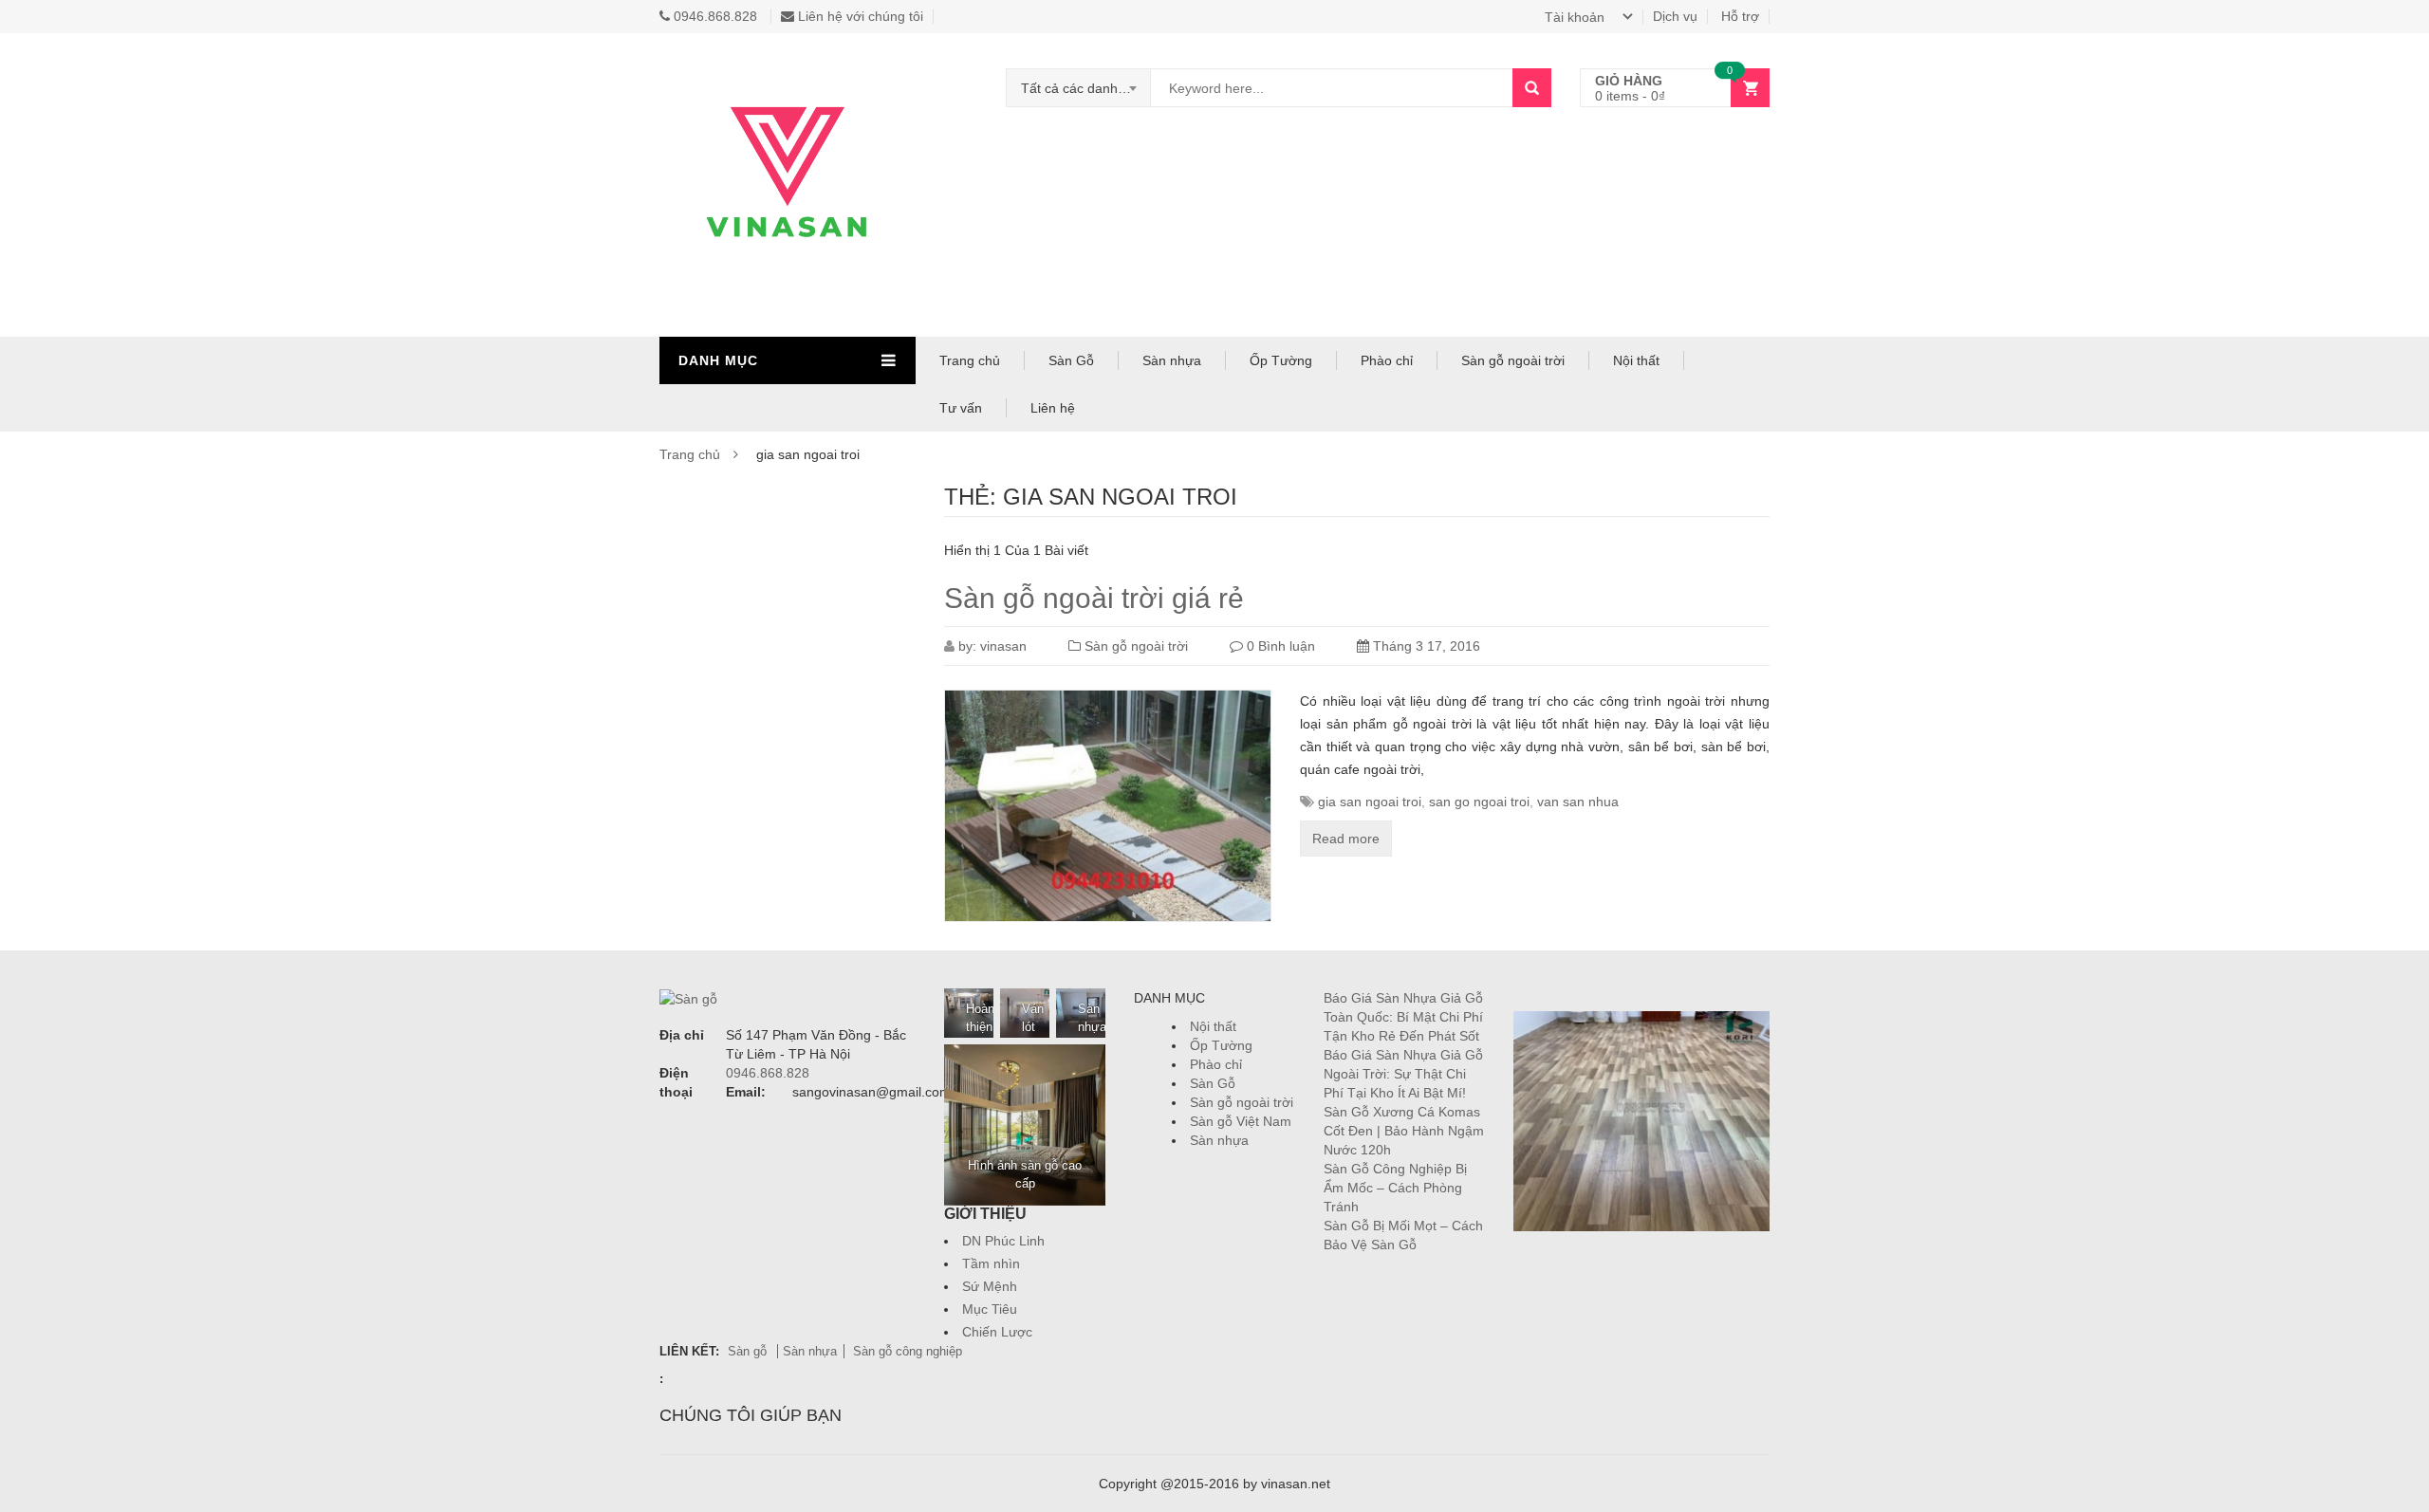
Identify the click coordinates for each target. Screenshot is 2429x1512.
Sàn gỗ (749, 1351)
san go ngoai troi (1479, 802)
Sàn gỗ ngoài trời (1513, 360)
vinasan (1003, 646)
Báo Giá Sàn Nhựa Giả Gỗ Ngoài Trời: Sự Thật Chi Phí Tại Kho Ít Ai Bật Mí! (1403, 1074)
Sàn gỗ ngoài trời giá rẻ (1094, 598)
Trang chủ (970, 360)
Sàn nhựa (1172, 360)
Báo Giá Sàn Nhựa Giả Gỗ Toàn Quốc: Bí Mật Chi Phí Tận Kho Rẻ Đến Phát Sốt (1403, 1017)
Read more (1346, 839)
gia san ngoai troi (1370, 802)
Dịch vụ (1675, 16)
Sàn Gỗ (1071, 360)
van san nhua (1578, 802)
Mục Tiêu (990, 1309)
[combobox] (1079, 88)
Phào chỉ (1387, 360)
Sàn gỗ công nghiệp (908, 1351)
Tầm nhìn (991, 1263)
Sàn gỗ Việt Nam (1241, 1121)
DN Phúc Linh (1003, 1241)
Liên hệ (1053, 408)
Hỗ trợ (1740, 16)
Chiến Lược (997, 1332)
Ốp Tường (1281, 360)
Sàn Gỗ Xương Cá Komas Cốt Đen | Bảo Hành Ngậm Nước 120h (1404, 1131)
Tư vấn (961, 408)
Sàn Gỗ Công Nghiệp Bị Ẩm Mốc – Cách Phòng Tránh (1395, 1188)
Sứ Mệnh (990, 1286)
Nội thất (1636, 360)
